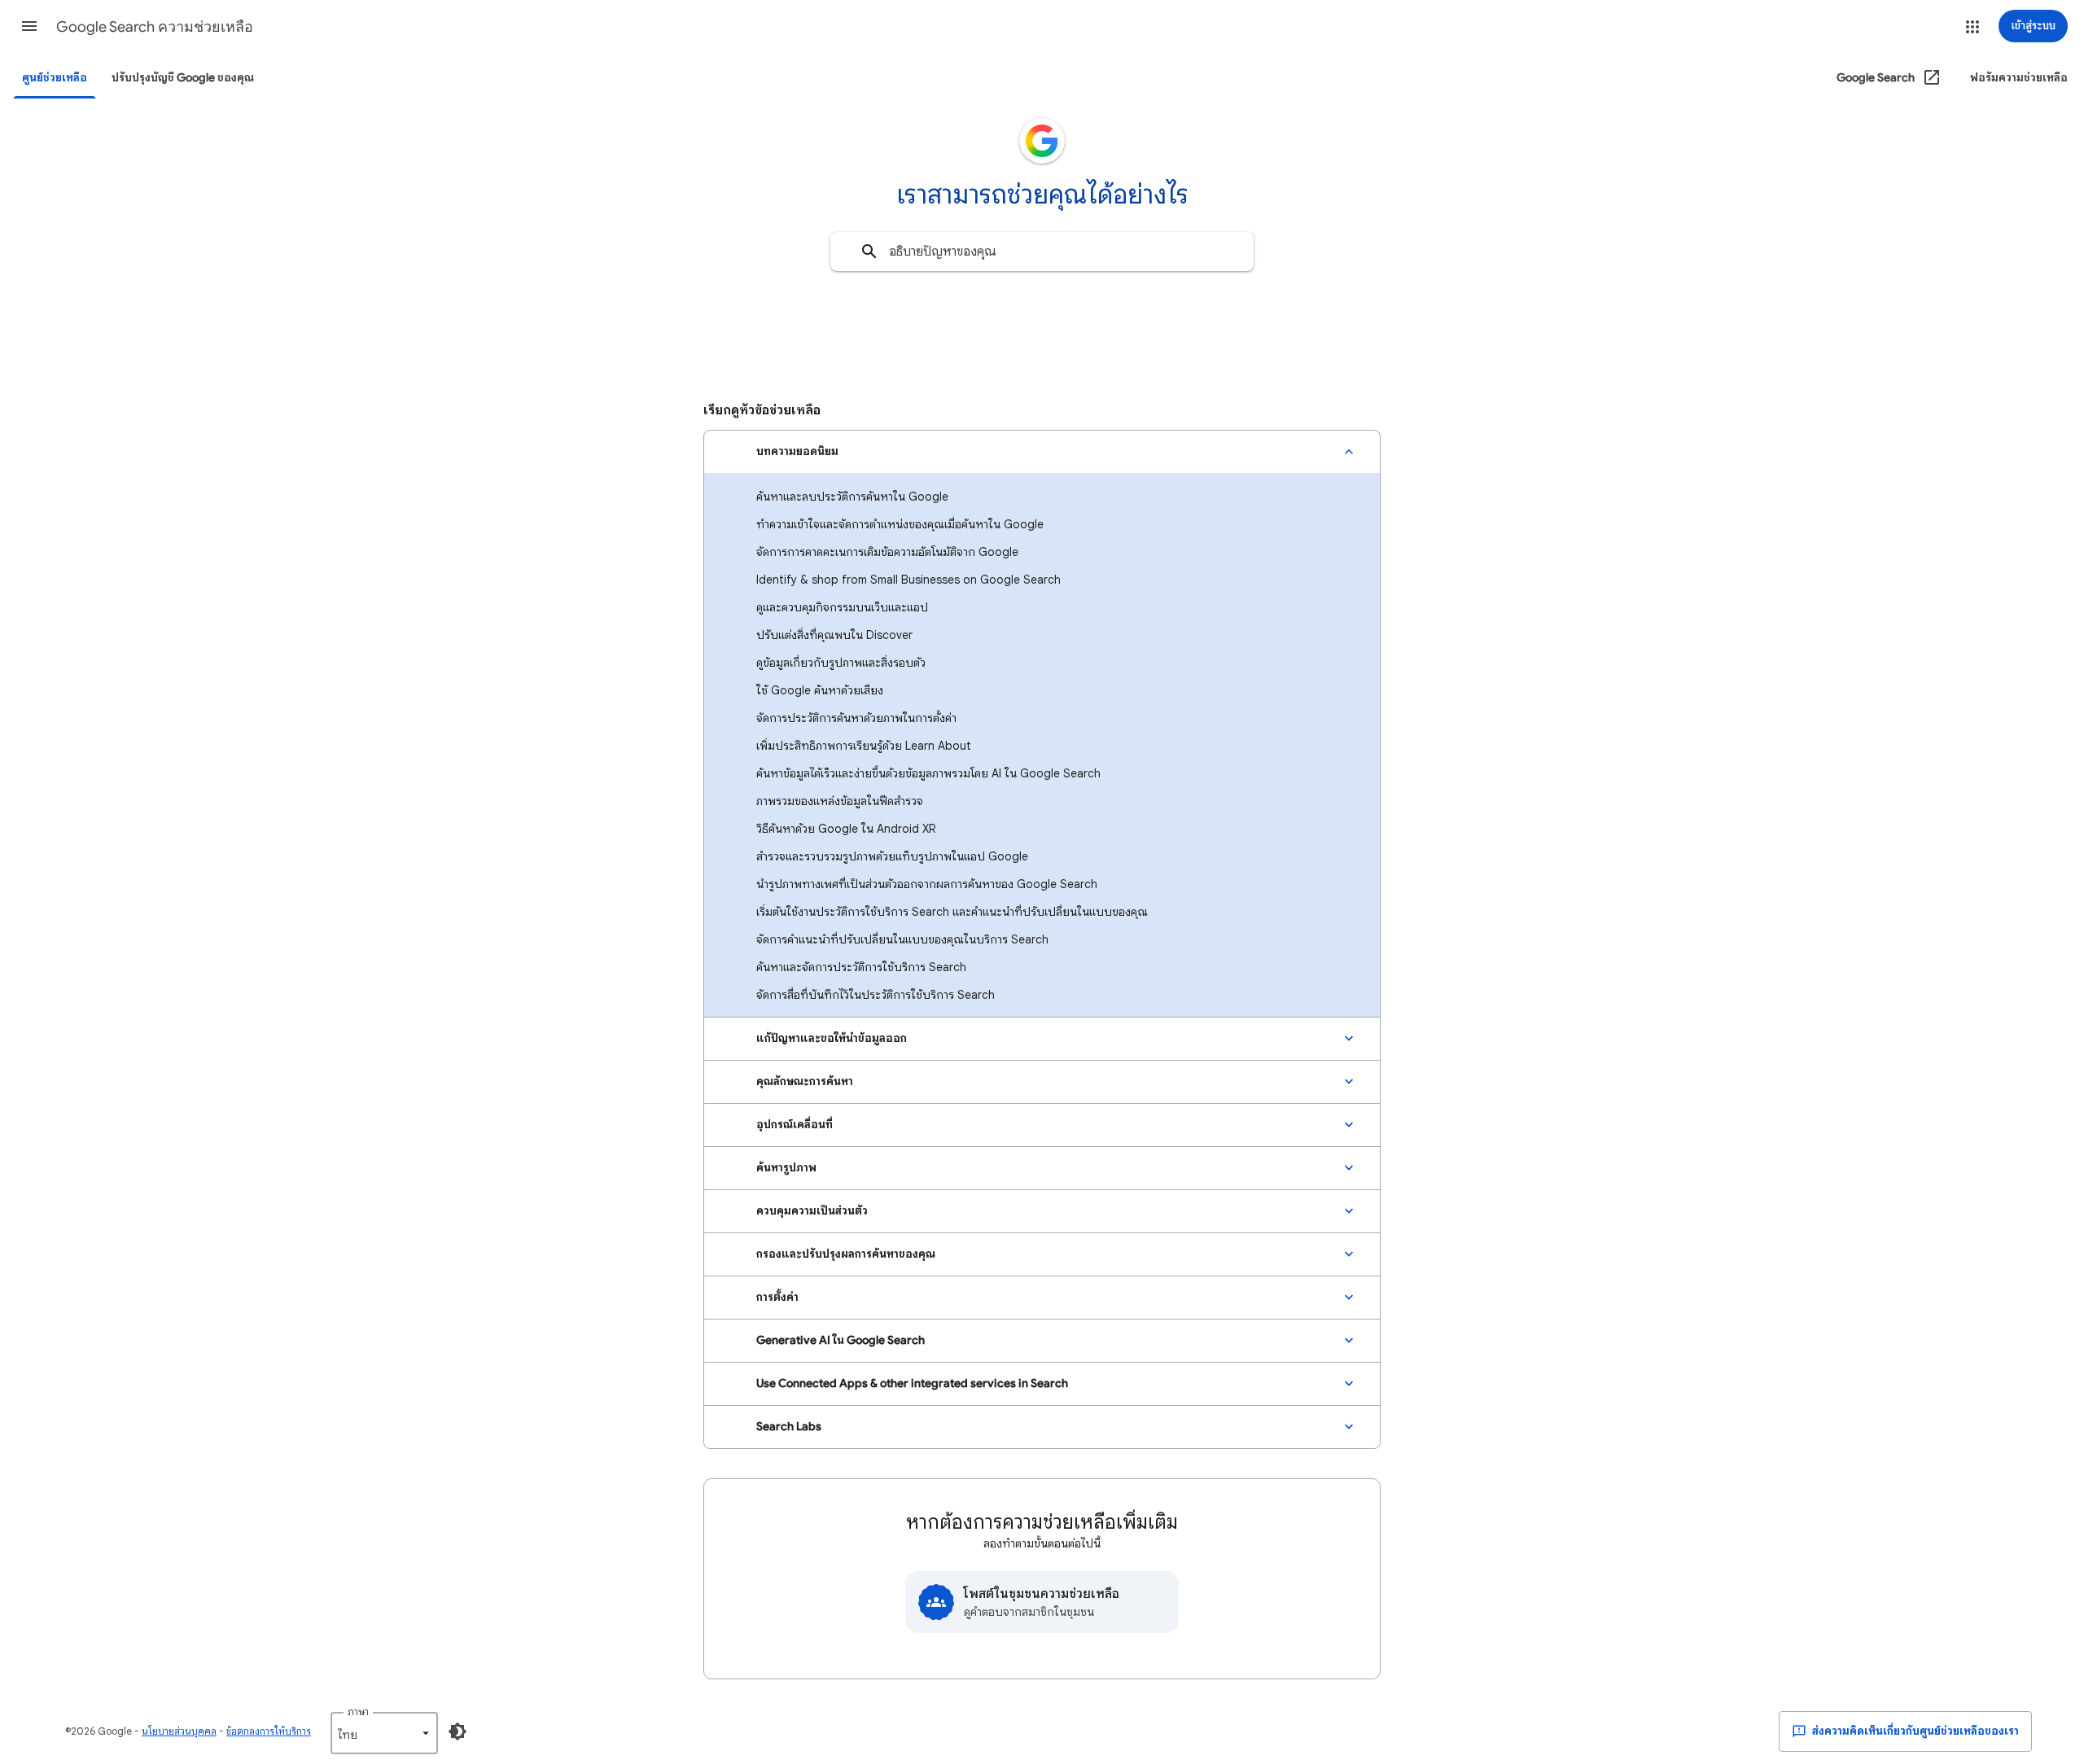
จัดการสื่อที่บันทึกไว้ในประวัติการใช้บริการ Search (876, 995)
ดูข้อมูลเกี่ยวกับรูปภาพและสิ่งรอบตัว (841, 663)
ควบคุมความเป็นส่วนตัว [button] (812, 1211)
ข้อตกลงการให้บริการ (269, 1731)
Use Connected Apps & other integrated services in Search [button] (912, 1383)
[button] (29, 26)
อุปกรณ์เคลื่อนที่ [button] (795, 1125)
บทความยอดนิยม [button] (797, 451)
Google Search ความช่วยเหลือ (155, 27)
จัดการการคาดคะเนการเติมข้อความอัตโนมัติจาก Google (887, 552)
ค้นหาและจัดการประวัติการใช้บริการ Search (861, 967)
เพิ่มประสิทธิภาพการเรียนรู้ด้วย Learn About (864, 746)
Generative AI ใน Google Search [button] (841, 1340)
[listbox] (384, 1733)
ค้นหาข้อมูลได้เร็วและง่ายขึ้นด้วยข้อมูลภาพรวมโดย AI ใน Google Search (928, 773)
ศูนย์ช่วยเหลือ (55, 78)
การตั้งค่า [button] (777, 1297)
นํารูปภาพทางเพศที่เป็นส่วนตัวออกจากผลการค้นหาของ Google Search (927, 884)
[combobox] (1042, 252)
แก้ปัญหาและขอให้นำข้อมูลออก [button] (832, 1038)
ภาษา (358, 1711)
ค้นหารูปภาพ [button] (786, 1168)
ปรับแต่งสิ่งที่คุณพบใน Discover (834, 635)
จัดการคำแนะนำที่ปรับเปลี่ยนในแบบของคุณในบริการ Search (902, 939)
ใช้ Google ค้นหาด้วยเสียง (820, 690)
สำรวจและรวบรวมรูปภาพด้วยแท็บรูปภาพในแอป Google (892, 856)
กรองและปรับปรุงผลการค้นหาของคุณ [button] (846, 1254)
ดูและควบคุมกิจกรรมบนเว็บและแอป (842, 607)
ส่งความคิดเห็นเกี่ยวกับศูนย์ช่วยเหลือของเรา (1914, 1731)
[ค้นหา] (869, 252)
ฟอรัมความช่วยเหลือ (2019, 78)
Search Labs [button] (789, 1427)
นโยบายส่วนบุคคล (179, 1731)
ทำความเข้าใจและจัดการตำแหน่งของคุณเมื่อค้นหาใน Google (900, 524)
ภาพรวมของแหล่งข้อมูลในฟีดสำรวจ (840, 801)
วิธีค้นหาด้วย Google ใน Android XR (846, 829)
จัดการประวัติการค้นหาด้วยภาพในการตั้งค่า (856, 718)
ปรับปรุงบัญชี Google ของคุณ (183, 78)
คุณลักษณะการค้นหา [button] (805, 1081)
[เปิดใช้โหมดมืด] (458, 1731)
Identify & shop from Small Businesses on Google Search (908, 580)
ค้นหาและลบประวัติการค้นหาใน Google (852, 497)
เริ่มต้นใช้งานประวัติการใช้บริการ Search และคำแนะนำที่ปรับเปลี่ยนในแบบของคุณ (952, 912)
